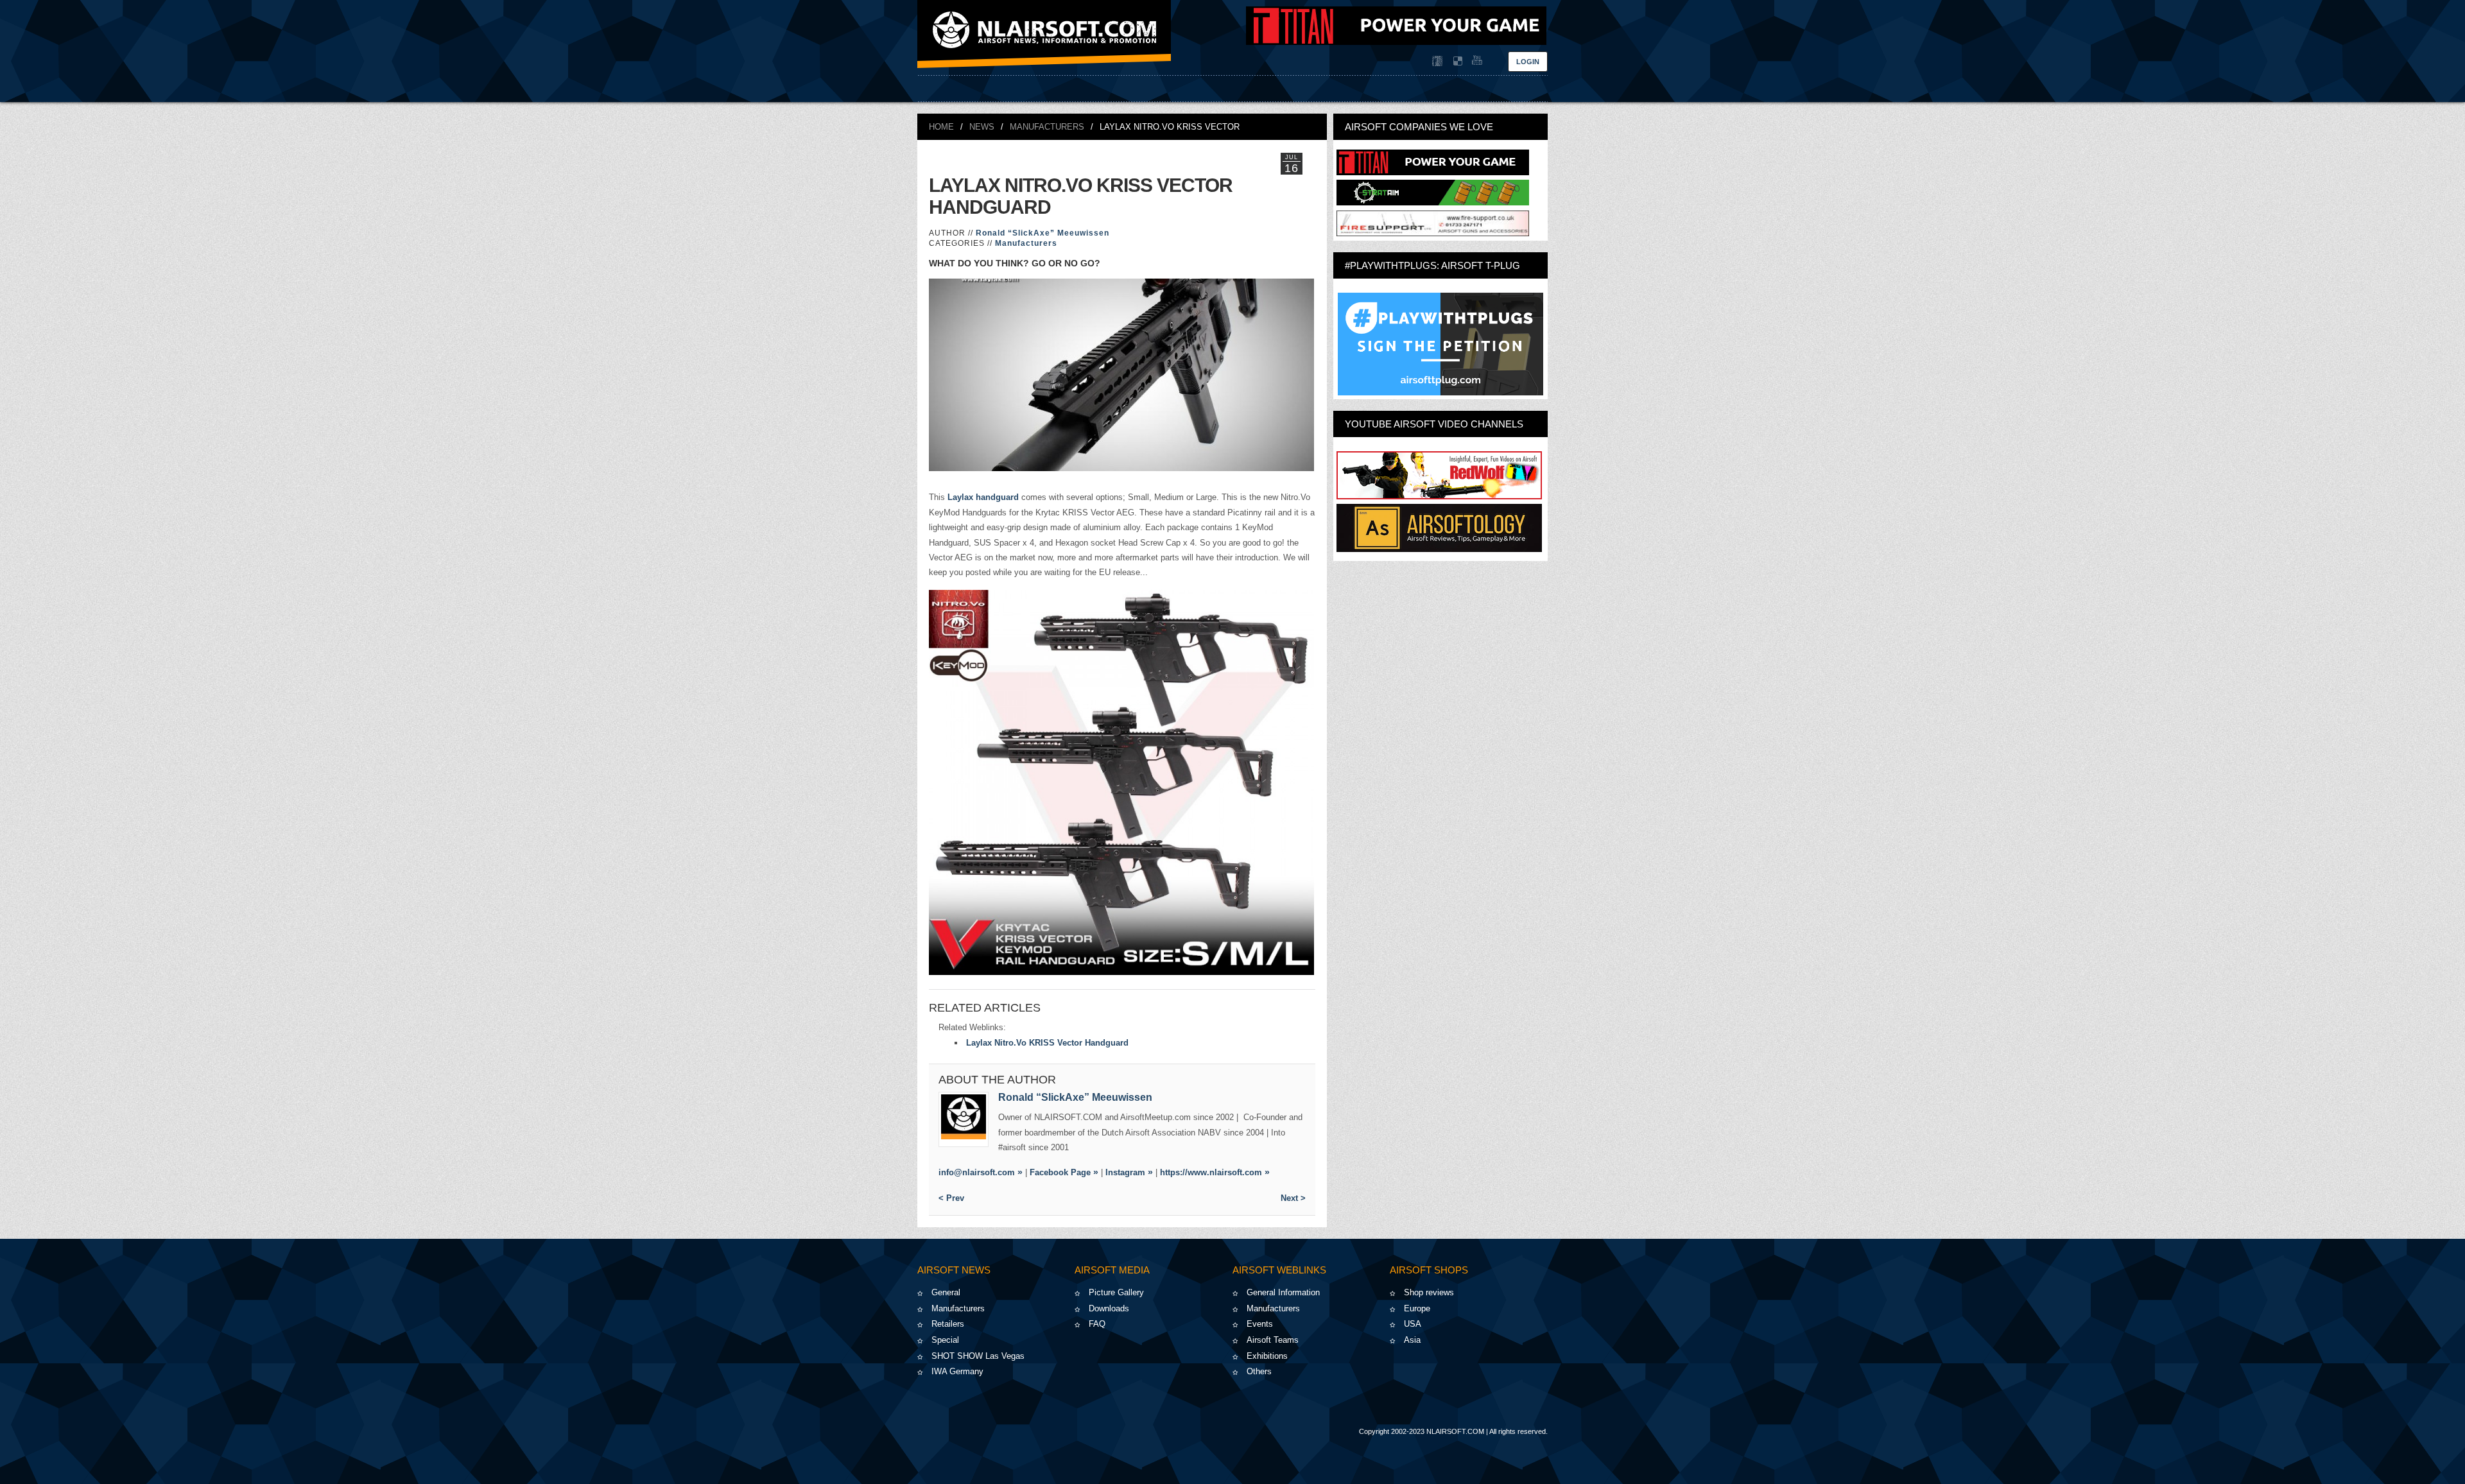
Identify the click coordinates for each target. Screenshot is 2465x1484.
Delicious (1457, 61)
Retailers (948, 1324)
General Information (1283, 1292)
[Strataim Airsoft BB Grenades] (1433, 203)
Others (1259, 1371)
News (982, 127)
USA (1413, 1324)
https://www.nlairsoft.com (1211, 1172)
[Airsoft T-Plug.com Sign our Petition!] (1440, 344)
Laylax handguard (983, 497)
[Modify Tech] (1433, 233)
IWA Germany (957, 1371)
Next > (1293, 1198)
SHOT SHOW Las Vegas (978, 1356)
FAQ (1097, 1324)
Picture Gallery (1116, 1292)
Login (1528, 62)
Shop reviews (1429, 1292)
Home (941, 127)
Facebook (1437, 61)
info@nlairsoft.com (977, 1172)
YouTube (1476, 61)
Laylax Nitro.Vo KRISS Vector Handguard (1047, 1043)
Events (1260, 1324)
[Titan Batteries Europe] (1396, 42)
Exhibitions (1267, 1356)
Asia (1412, 1340)
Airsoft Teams (1273, 1340)
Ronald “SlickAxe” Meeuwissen (1042, 233)
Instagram (1125, 1172)
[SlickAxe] (964, 1119)
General (946, 1292)
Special (945, 1340)
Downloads (1109, 1308)
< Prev (951, 1198)
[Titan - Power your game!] (1433, 172)
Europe (1417, 1308)
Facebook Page (1060, 1172)
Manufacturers (1047, 127)
